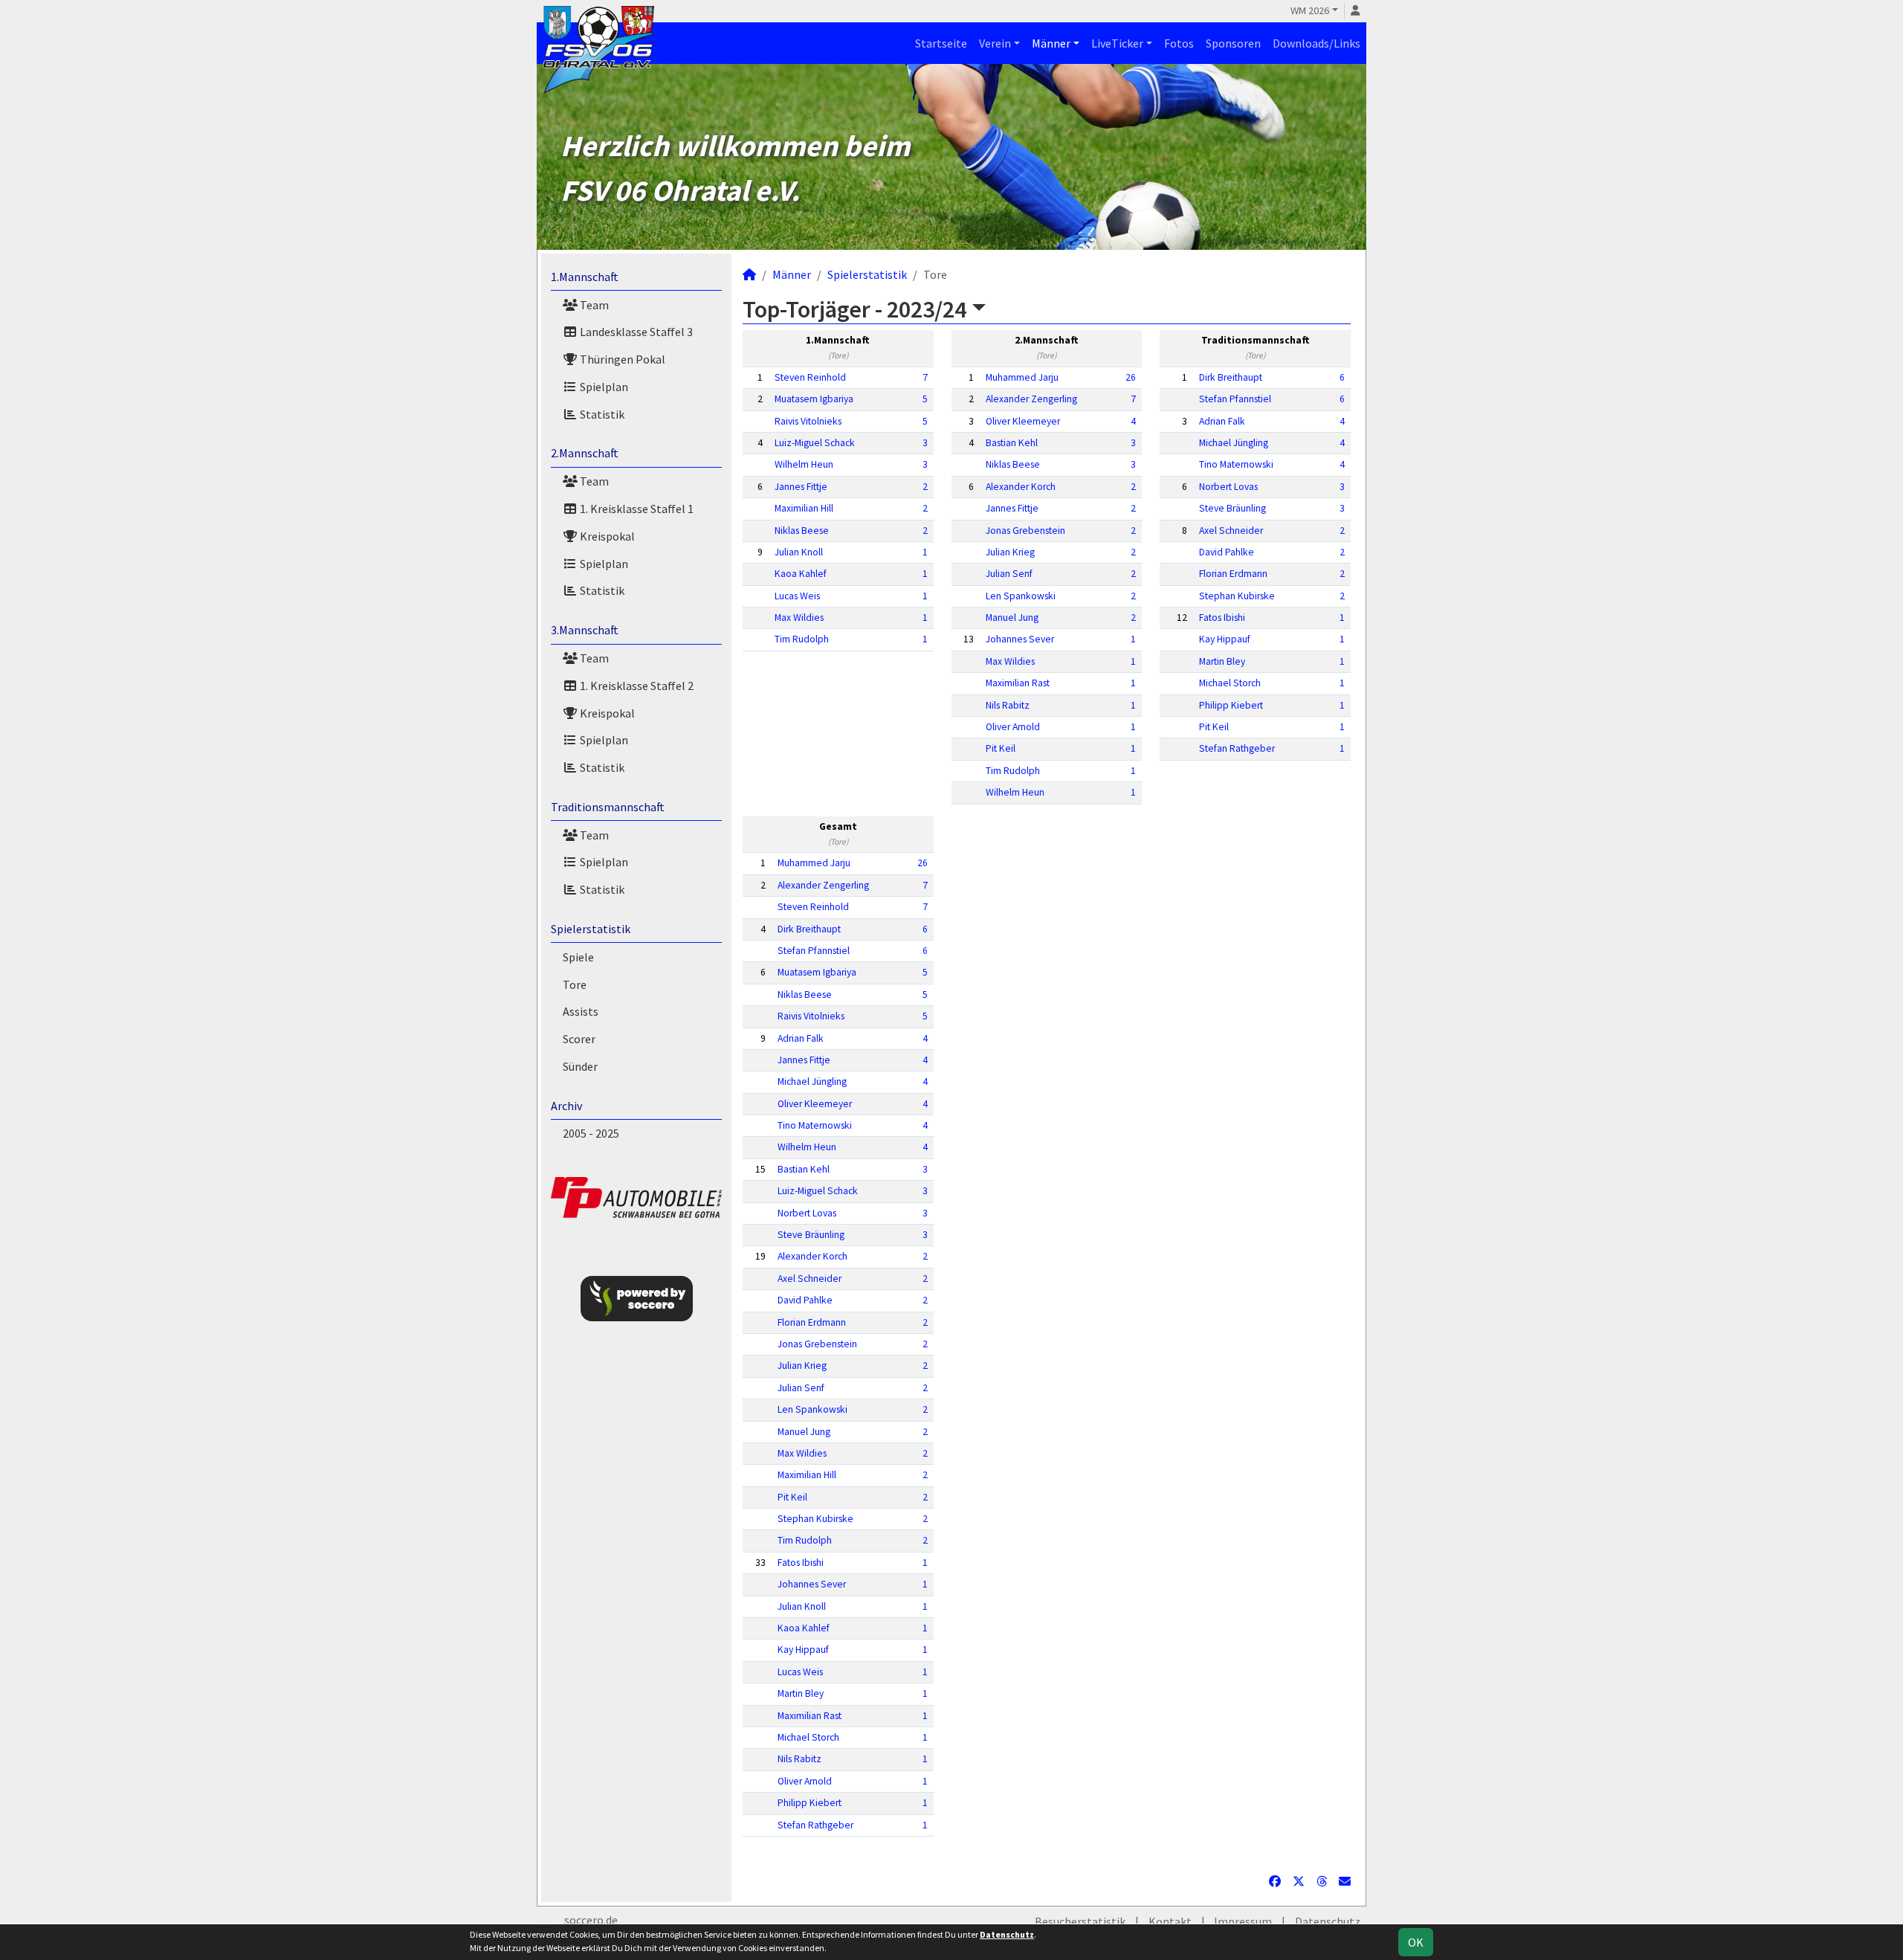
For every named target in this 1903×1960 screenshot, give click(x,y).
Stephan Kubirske (1237, 596)
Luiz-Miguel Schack (815, 443)
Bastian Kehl (1012, 443)
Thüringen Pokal (621, 359)
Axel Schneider (1231, 531)
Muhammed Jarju (1022, 377)
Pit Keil (1001, 748)
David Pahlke (1227, 552)
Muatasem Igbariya (814, 399)
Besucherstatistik (1080, 1921)
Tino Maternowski (1236, 464)
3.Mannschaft (585, 630)
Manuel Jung (1012, 618)
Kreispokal (606, 536)
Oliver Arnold (1013, 727)
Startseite (941, 43)
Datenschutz (1328, 1921)
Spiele (578, 957)
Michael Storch (1230, 683)
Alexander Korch (1021, 487)
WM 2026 (1310, 10)
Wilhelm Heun (804, 464)
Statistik (601, 414)
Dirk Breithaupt (1231, 377)
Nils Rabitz (1008, 705)
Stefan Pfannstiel (1235, 399)
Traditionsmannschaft (608, 807)
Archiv (566, 1106)
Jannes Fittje (801, 487)
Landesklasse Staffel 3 (635, 332)
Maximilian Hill (804, 508)
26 (1131, 377)
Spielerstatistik (591, 929)
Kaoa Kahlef (801, 574)
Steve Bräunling (1232, 508)
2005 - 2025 (591, 1133)
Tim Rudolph (802, 639)
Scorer (579, 1039)
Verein (995, 43)
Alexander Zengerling (1031, 399)
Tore (575, 984)
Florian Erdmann (1233, 574)
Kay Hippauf (1225, 639)
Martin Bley (1222, 661)
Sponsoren (1233, 43)
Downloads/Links (1316, 43)
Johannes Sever (1020, 639)
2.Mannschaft (585, 453)
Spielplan (603, 387)
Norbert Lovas (1228, 487)
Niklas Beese (802, 531)
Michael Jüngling (1234, 443)
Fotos (1179, 43)
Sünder (580, 1066)
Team (593, 305)
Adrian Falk (1222, 421)
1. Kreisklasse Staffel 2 (636, 686)
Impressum (1243, 1921)
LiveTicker (1117, 43)
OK (1416, 1942)
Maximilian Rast (1018, 683)
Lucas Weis (797, 596)
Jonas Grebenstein (1025, 531)
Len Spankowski (1021, 596)
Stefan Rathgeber (1237, 748)
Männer (1051, 43)
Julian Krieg (1010, 552)
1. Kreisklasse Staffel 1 (636, 509)
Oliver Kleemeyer (1023, 421)
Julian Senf (1009, 574)
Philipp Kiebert (1231, 705)
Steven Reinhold (810, 377)
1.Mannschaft (585, 277)
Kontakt (1170, 1921)
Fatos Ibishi (1222, 618)
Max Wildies (799, 618)
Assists (581, 1011)
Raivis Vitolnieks (808, 421)
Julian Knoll (799, 552)
